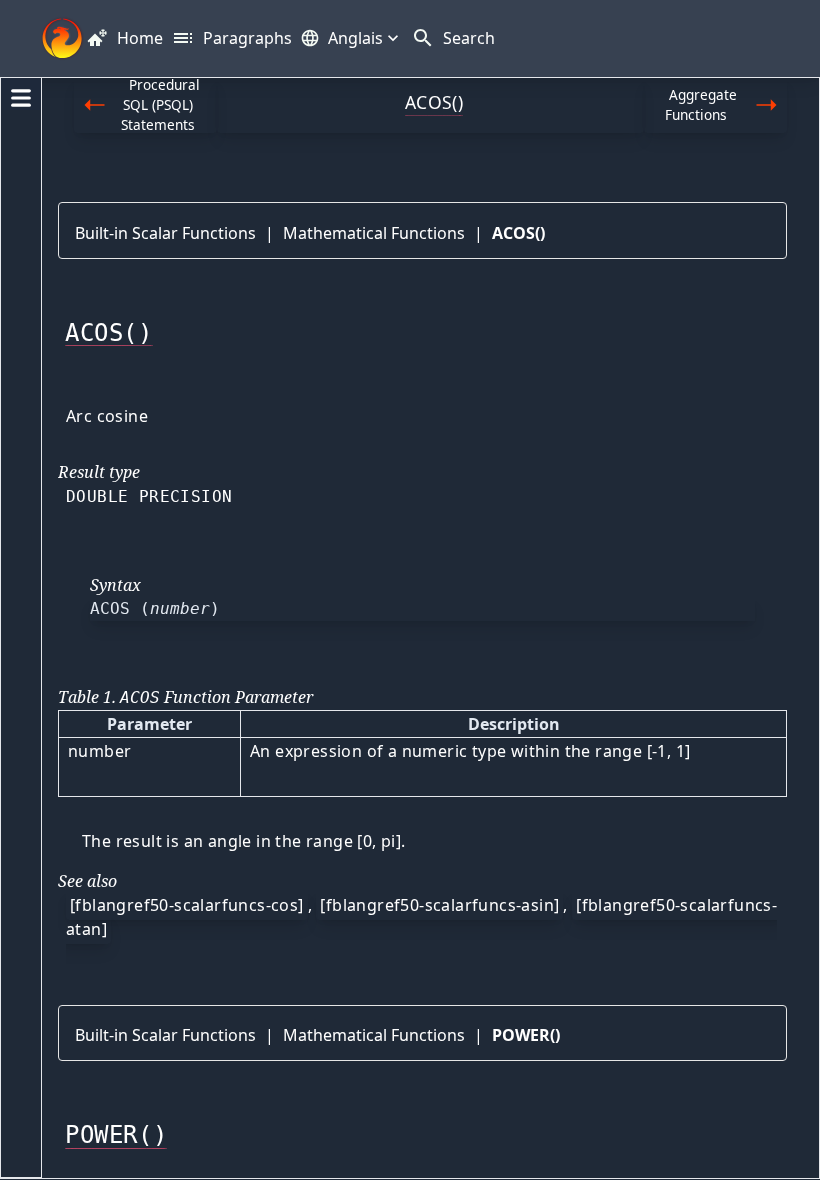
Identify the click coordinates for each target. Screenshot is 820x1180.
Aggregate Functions (701, 104)
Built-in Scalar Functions (165, 233)
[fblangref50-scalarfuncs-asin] (439, 905)
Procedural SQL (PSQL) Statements (161, 105)
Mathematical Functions (374, 233)
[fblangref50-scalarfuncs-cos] (187, 905)
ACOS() (518, 233)
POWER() (526, 1035)
